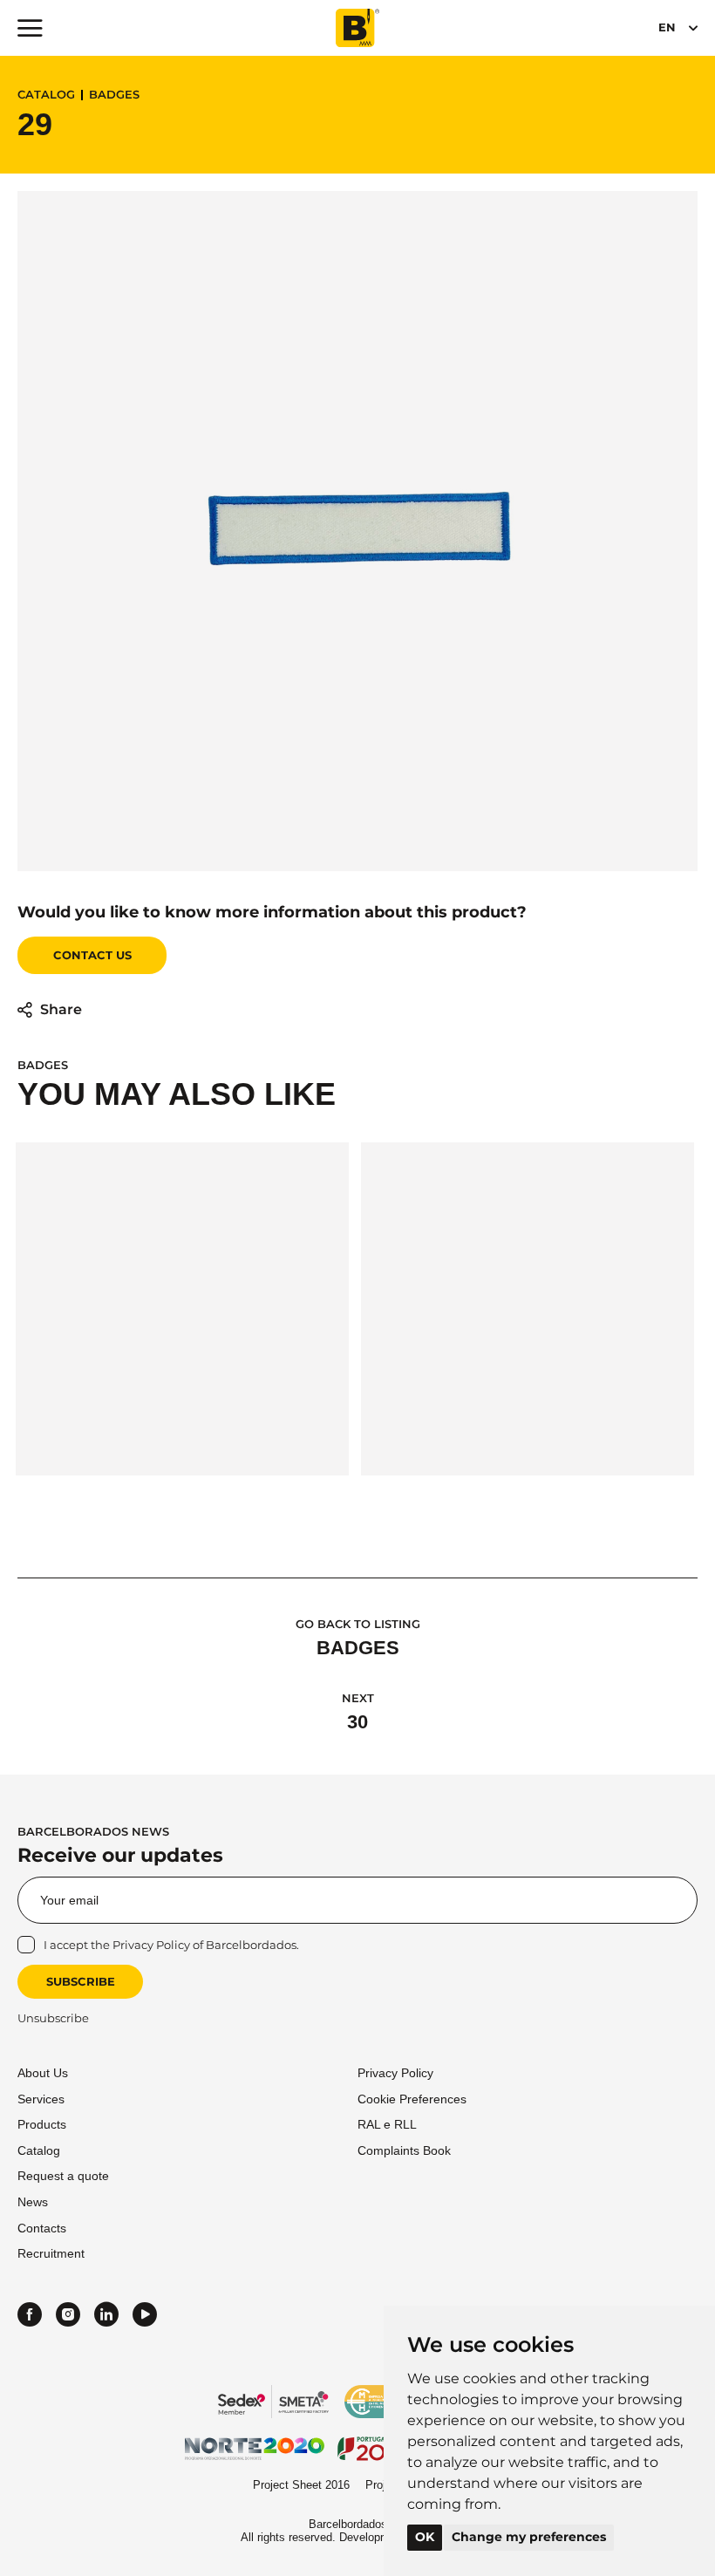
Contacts (42, 2228)
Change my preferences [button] (529, 2537)
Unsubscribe (53, 2018)
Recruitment (51, 2253)
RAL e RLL (387, 2124)
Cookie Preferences (412, 2099)
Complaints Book (404, 2150)
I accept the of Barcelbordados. (171, 1945)
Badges (114, 95)
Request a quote (63, 2176)
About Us (43, 2073)
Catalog (46, 95)
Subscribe (81, 1981)
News (33, 2202)
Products (42, 2124)
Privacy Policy (151, 1945)
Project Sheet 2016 (301, 2485)
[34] (528, 1309)
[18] (182, 1309)
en (667, 27)
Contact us (92, 955)
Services (41, 2099)
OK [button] (425, 2537)
